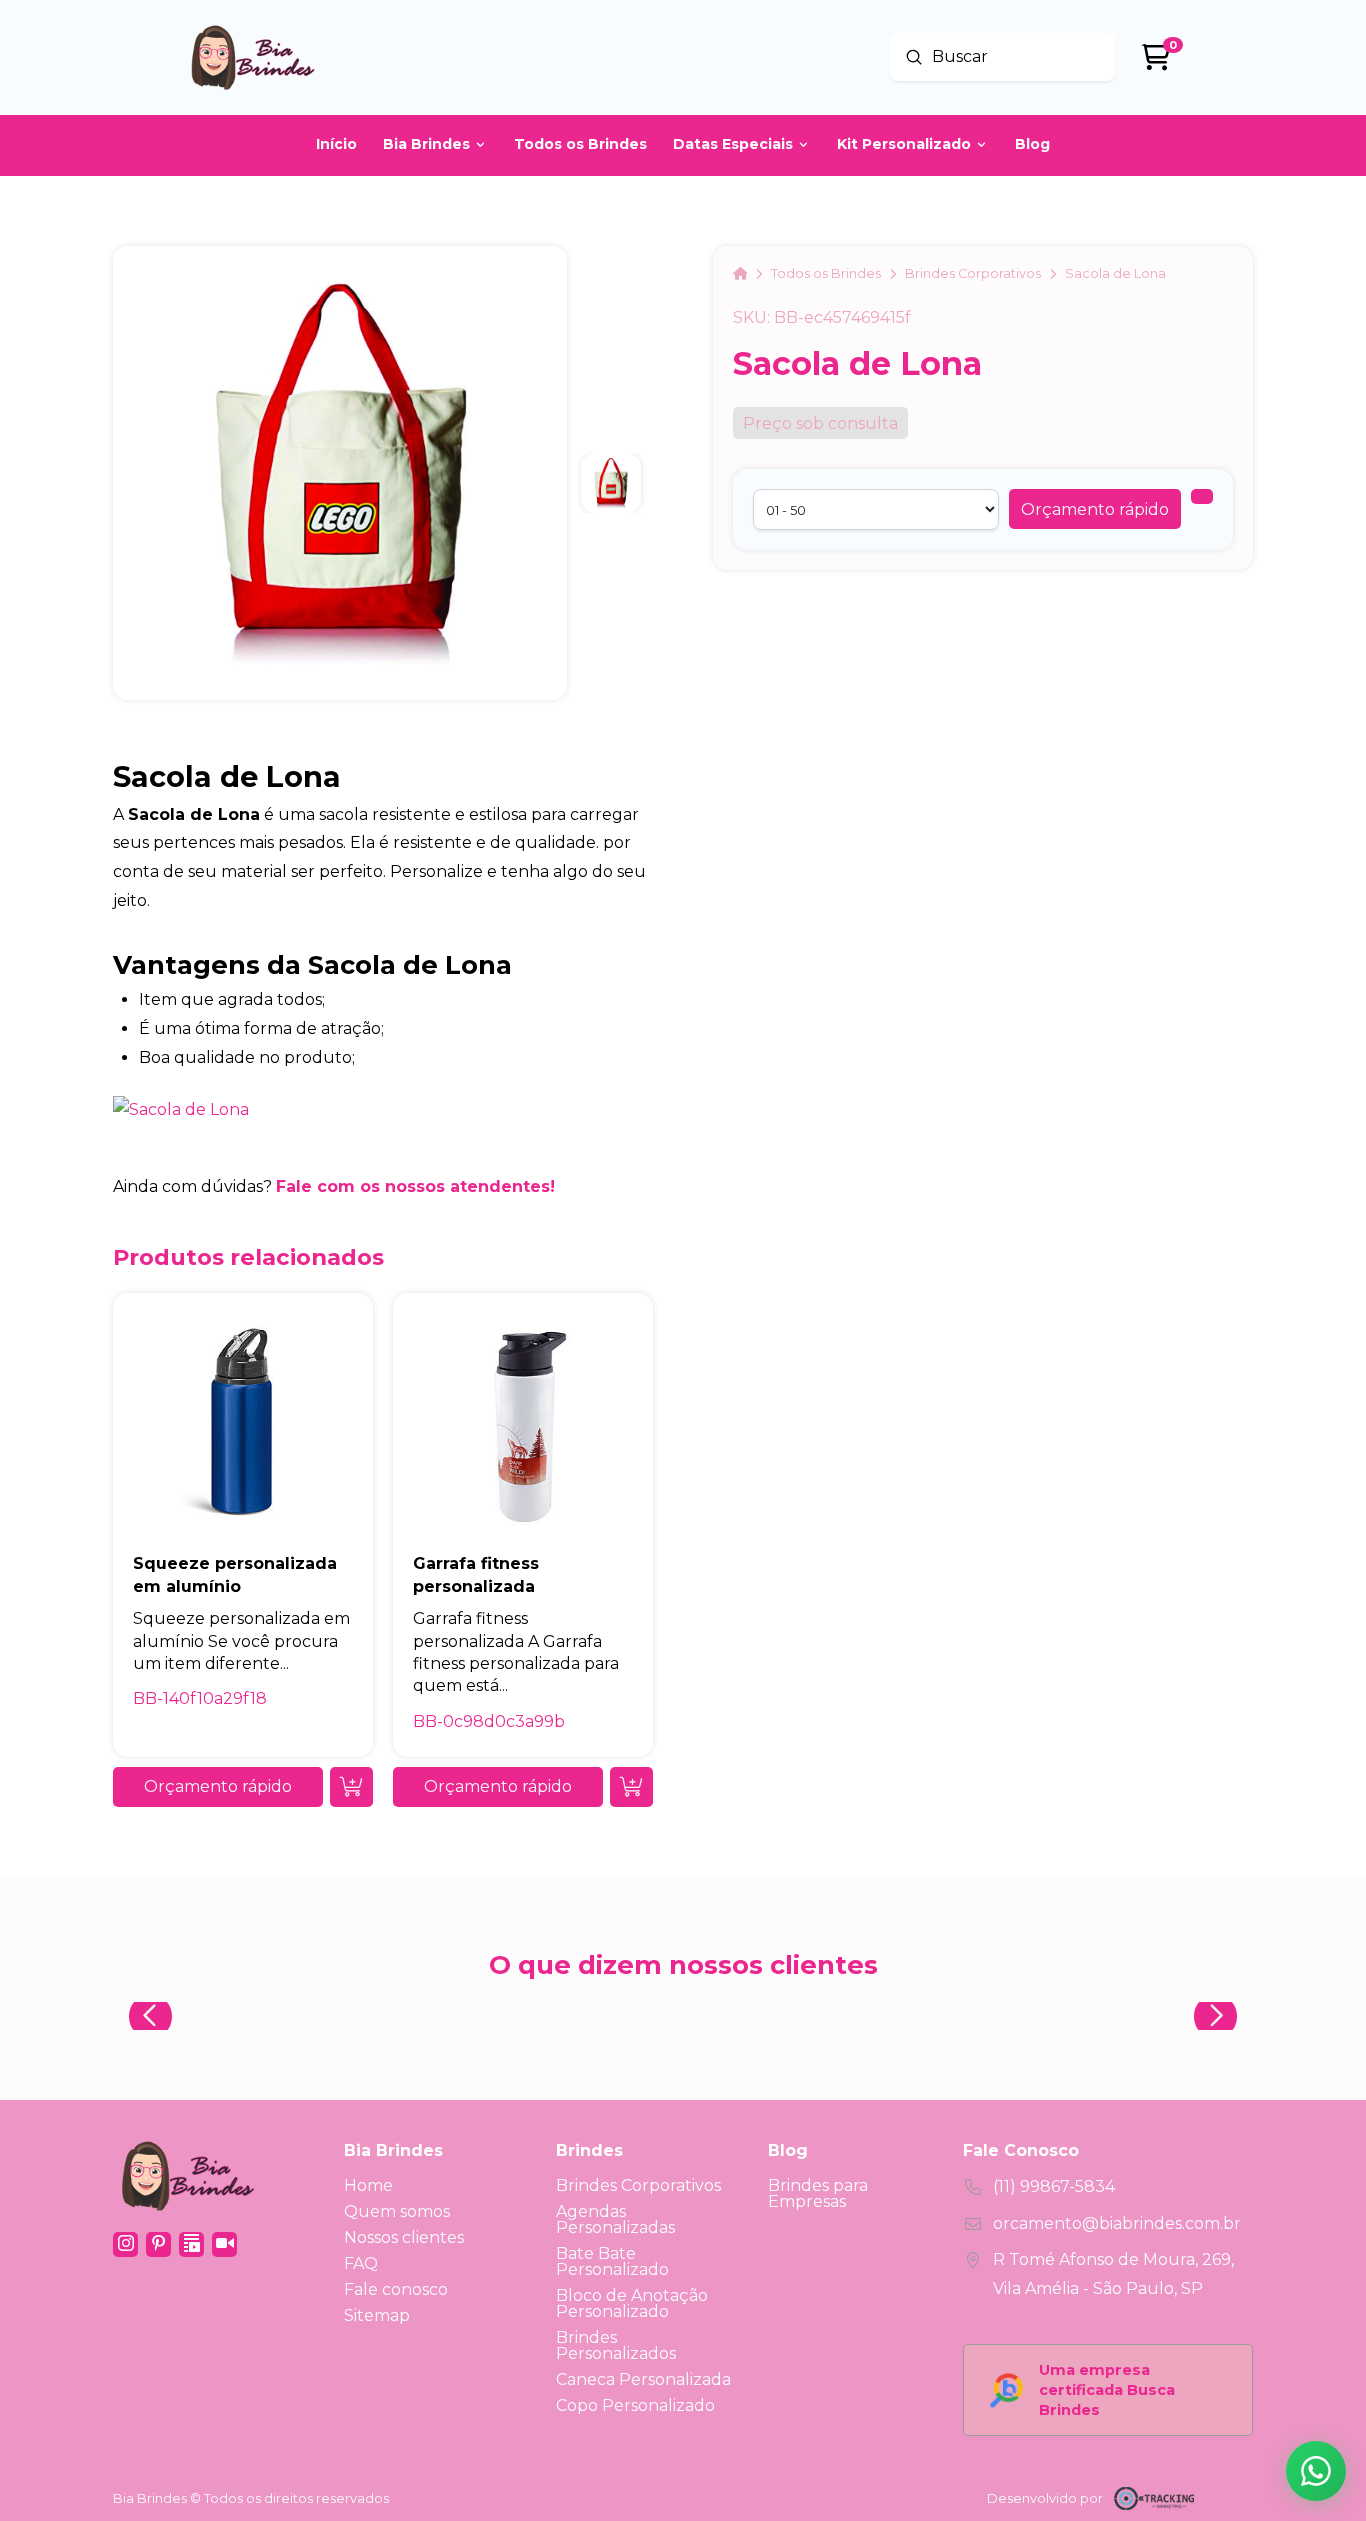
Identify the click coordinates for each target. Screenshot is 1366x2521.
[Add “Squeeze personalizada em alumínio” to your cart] (351, 1787)
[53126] (1202, 497)
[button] (1095, 510)
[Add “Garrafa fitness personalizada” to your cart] (631, 1787)
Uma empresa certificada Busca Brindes (1107, 2390)
